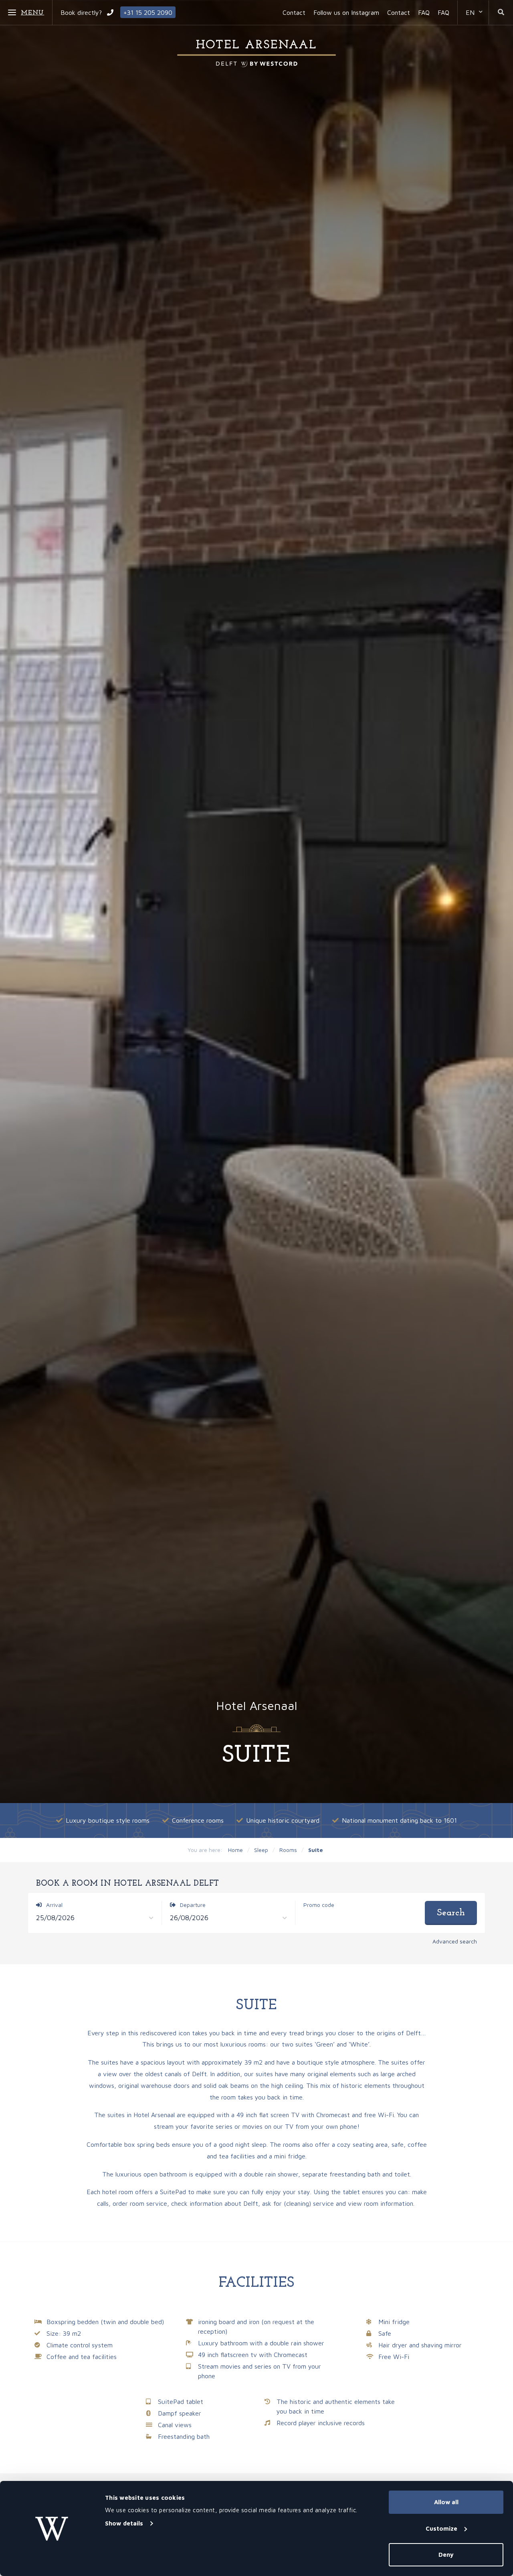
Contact (294, 12)
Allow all (446, 2502)
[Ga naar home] (256, 53)
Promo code (319, 1905)
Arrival (54, 1905)
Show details (124, 2523)
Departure (192, 1905)
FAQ (424, 12)
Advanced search (455, 1941)
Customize (441, 2528)
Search (451, 1913)
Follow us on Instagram (346, 12)
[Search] (501, 12)
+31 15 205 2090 (148, 12)
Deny (446, 2555)
